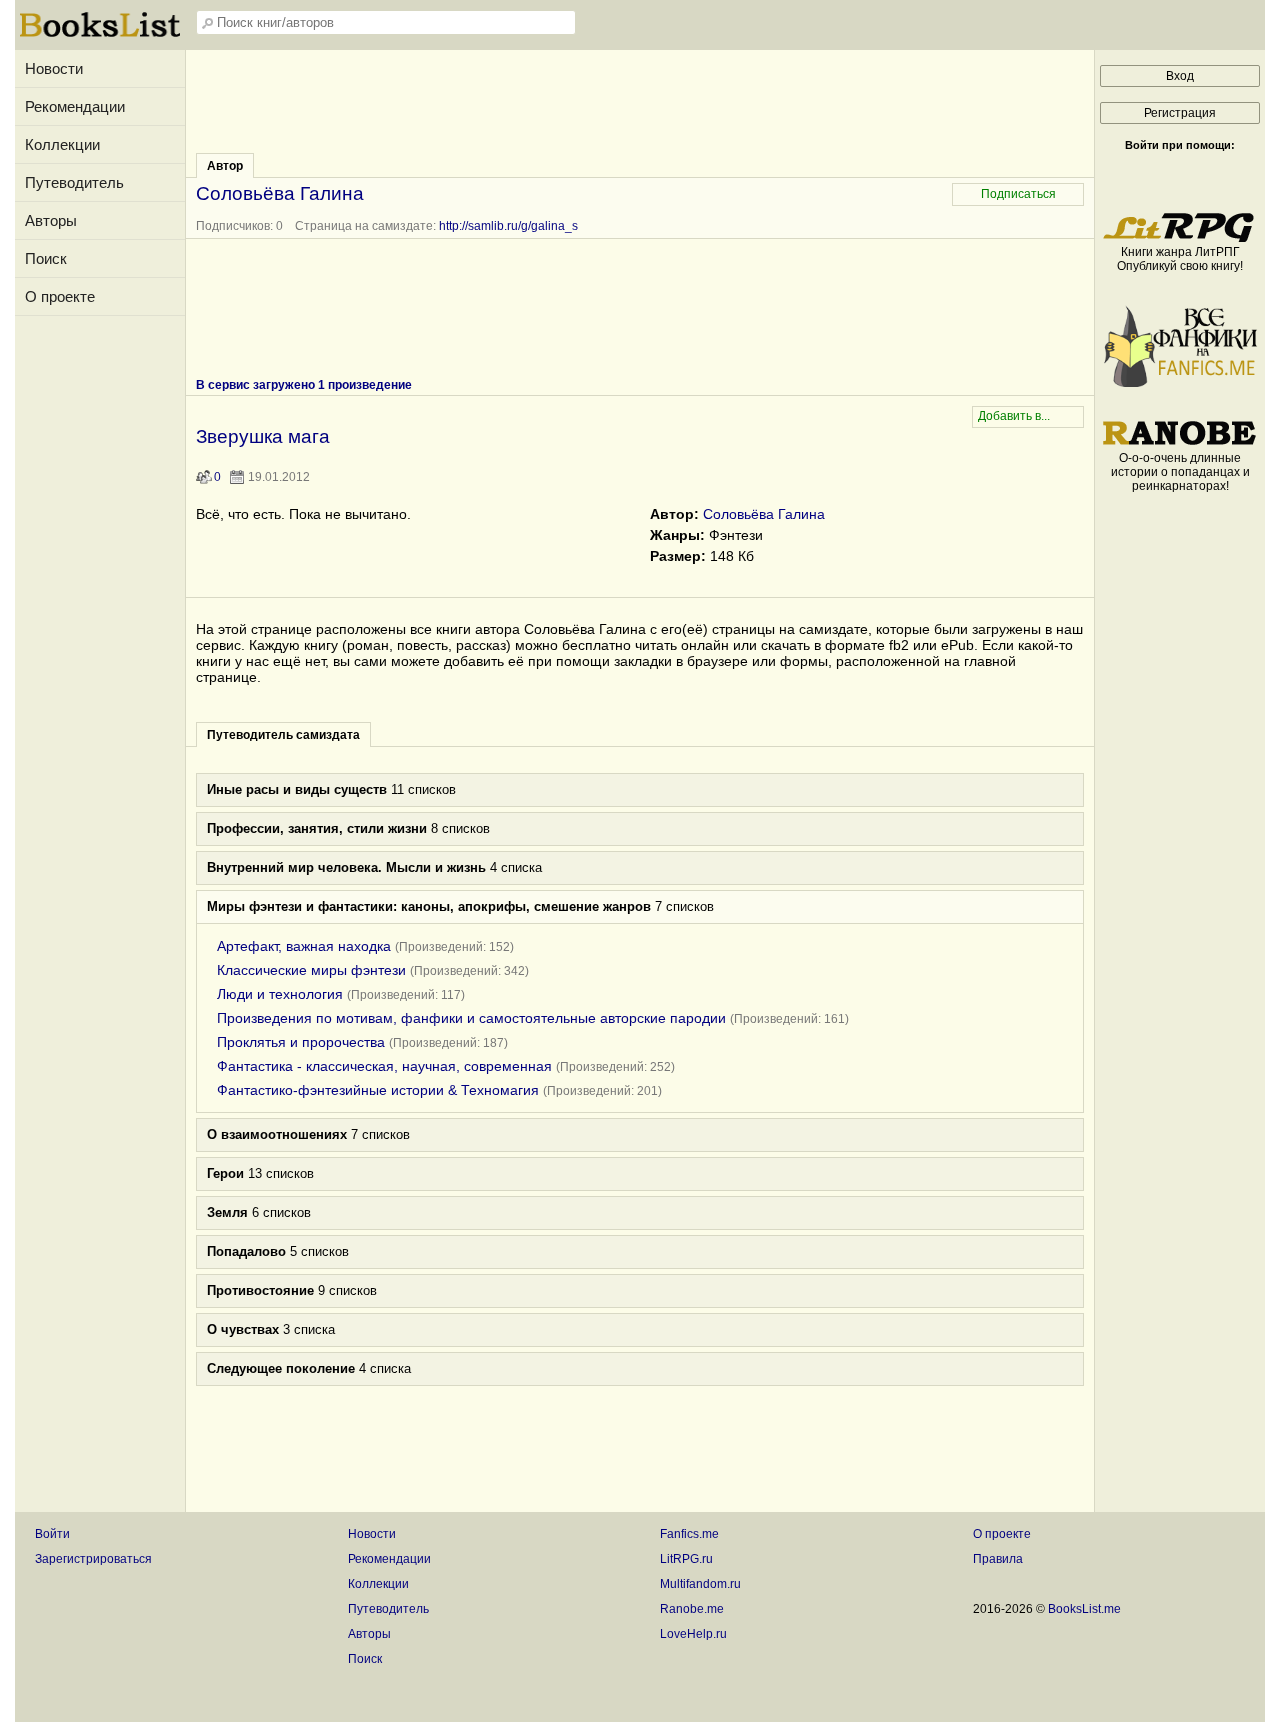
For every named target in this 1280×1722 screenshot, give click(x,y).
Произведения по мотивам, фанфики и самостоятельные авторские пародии (471, 1018)
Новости (54, 68)
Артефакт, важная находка (304, 946)
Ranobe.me (692, 1609)
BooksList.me (1084, 1609)
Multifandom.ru (700, 1584)
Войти (52, 1534)
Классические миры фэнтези (311, 970)
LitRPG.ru (686, 1559)
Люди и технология (280, 994)
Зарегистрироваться (93, 1559)
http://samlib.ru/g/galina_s (508, 226)
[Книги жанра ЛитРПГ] (1180, 238)
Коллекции (62, 144)
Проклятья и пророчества (301, 1042)
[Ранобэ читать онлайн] (1180, 444)
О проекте (60, 296)
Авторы (51, 220)
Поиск (46, 258)
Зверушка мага (263, 436)
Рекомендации (75, 106)
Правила (998, 1559)
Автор (225, 166)
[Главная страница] (100, 35)
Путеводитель (74, 182)
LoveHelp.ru (693, 1634)
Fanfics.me (689, 1534)
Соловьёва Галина (764, 514)
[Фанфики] (1180, 383)
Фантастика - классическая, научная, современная (384, 1066)
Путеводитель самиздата (283, 735)
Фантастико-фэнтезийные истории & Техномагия (378, 1090)
